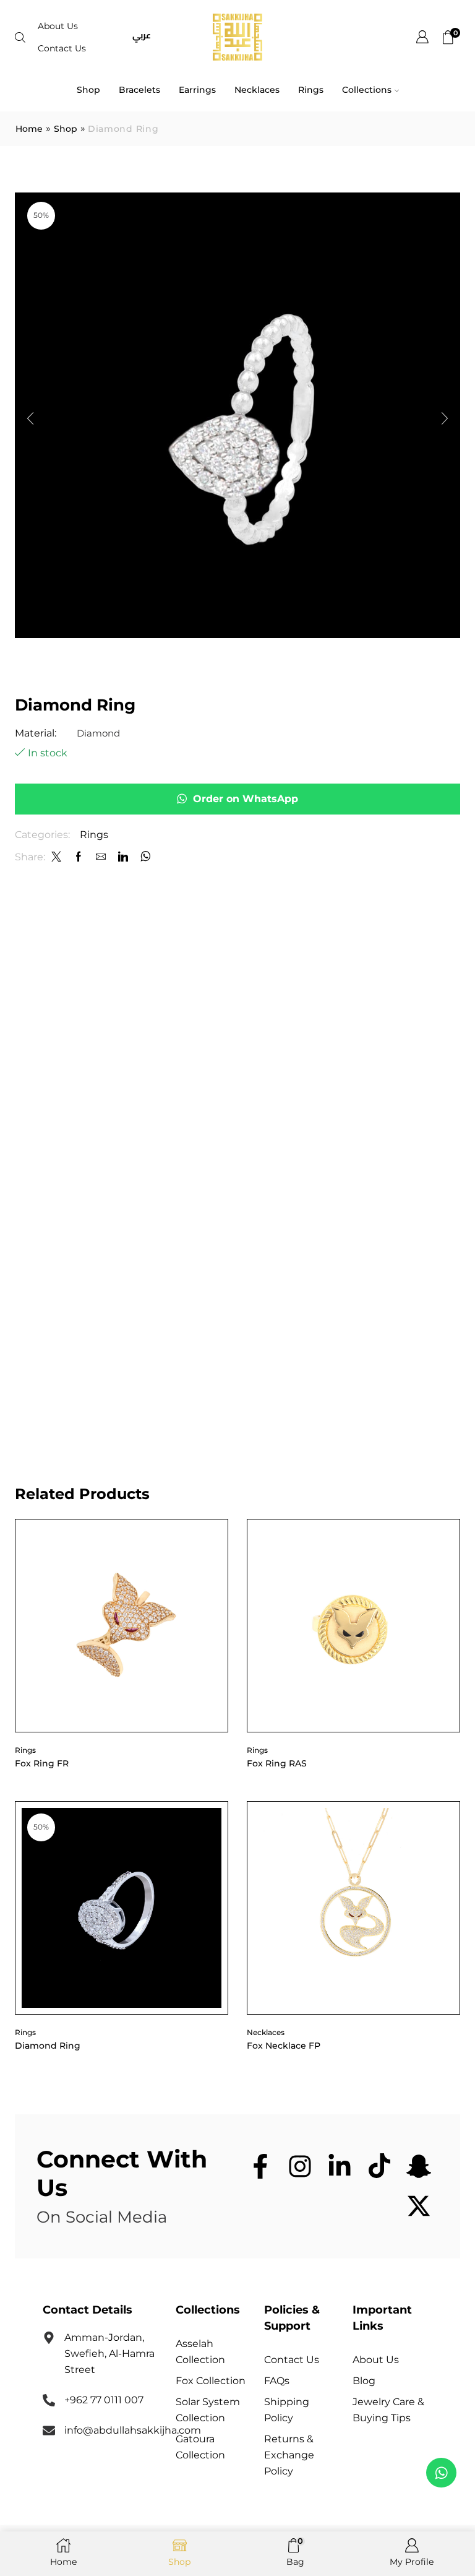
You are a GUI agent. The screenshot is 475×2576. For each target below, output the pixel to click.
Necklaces (257, 90)
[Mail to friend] (101, 858)
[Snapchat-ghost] (419, 2166)
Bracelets (139, 90)
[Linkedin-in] (340, 2166)
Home (29, 129)
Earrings (197, 90)
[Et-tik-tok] (379, 2166)
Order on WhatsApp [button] (246, 799)
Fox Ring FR (42, 1763)
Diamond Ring (48, 2046)
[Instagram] (300, 2166)
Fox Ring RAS (277, 1763)
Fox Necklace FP (284, 2046)
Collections (367, 90)
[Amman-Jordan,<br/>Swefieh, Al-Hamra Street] (49, 2338)
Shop (88, 90)
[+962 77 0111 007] (49, 2400)
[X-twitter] (419, 2206)
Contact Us (62, 48)
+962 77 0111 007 (104, 2400)
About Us (58, 26)
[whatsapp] (144, 858)
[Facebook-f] (260, 2166)
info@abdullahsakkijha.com (133, 2430)
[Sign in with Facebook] (79, 858)
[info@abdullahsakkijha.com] (49, 2431)
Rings (311, 90)
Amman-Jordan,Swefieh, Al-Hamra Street (109, 2353)
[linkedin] (123, 858)
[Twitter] (56, 858)
